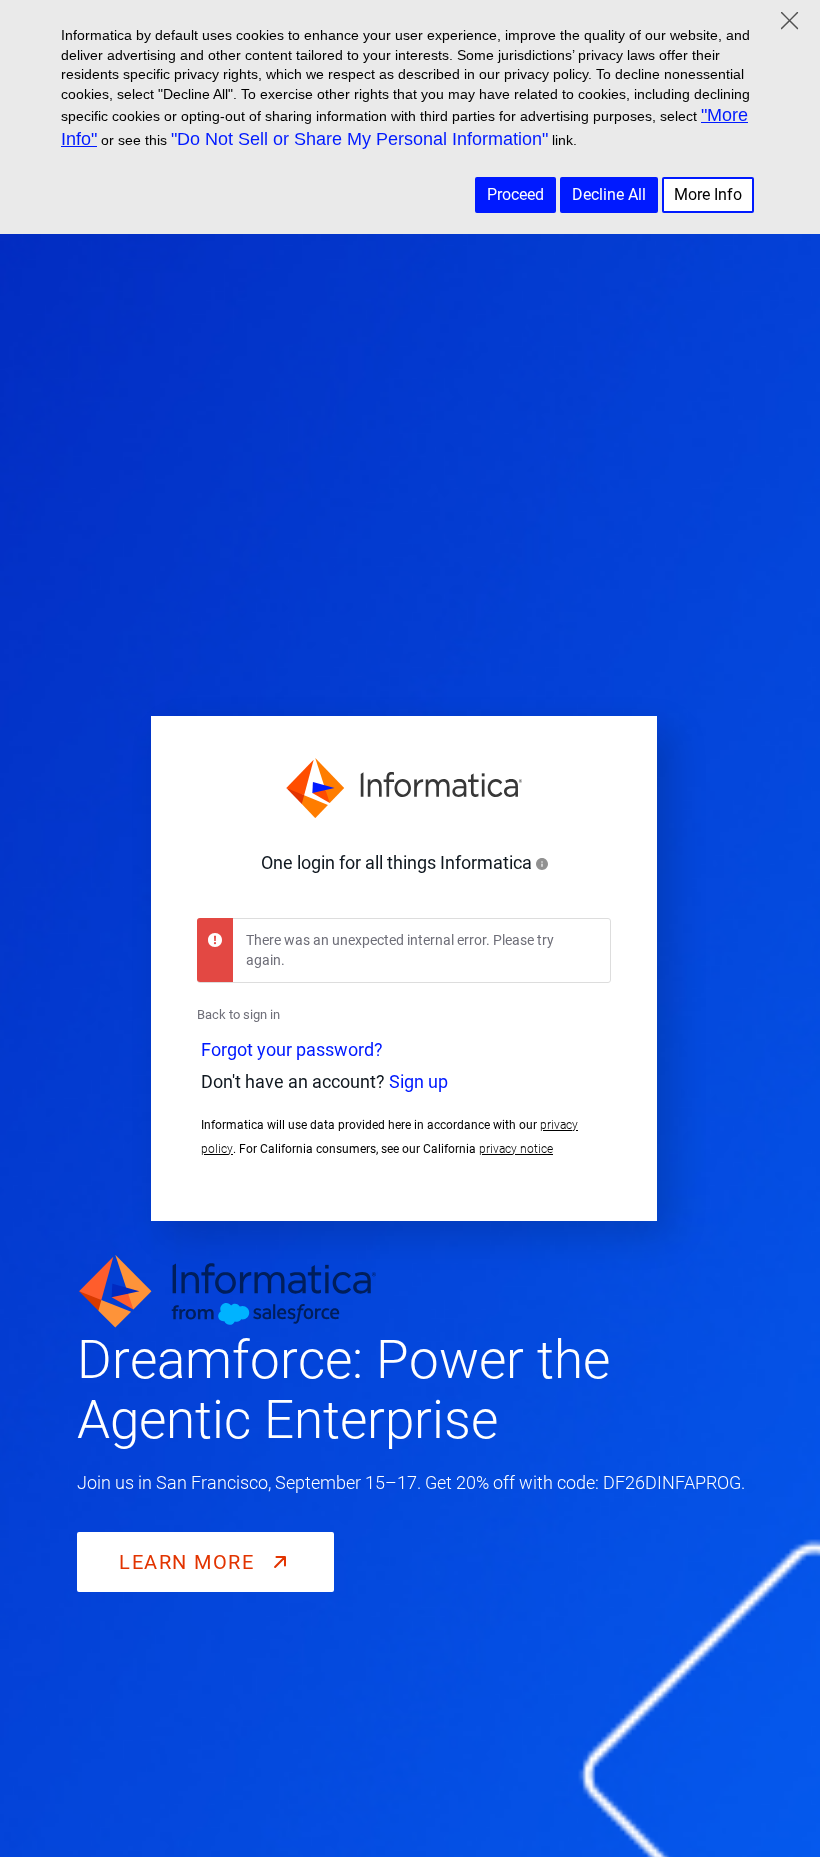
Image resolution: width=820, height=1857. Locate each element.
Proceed (515, 194)
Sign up (418, 1082)
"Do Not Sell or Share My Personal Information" (359, 139)
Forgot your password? (292, 1050)
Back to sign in (238, 1014)
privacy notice (516, 1149)
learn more (190, 1562)
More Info (708, 194)
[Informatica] (404, 788)
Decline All (609, 194)
